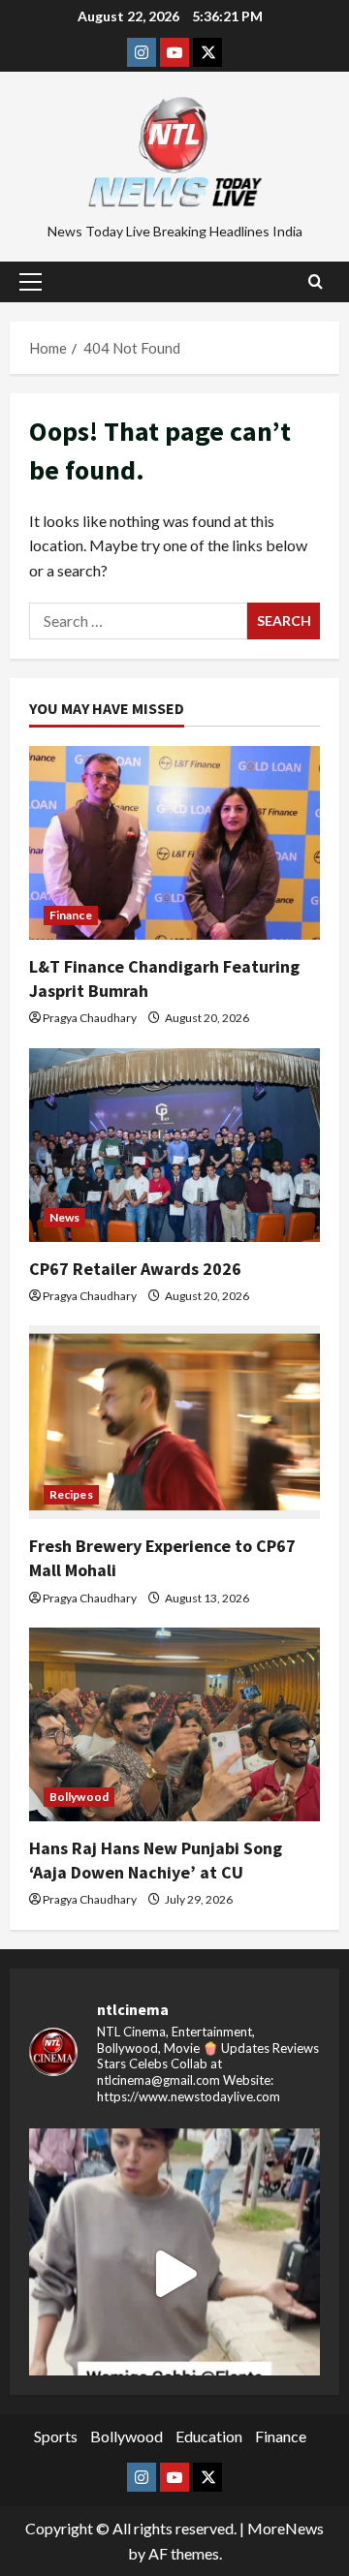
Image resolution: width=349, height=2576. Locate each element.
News (64, 1217)
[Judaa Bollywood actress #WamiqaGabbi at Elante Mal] (174, 2274)
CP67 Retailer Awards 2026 (135, 1269)
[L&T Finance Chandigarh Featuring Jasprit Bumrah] (174, 843)
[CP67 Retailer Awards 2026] (174, 1145)
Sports (56, 2436)
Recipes (71, 1494)
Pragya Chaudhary (90, 1018)
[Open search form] (316, 282)
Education (209, 2436)
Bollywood (79, 1797)
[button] (31, 282)
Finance (71, 915)
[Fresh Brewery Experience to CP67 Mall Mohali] (174, 1422)
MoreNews (286, 2528)
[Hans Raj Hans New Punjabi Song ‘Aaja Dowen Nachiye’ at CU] (174, 1724)
